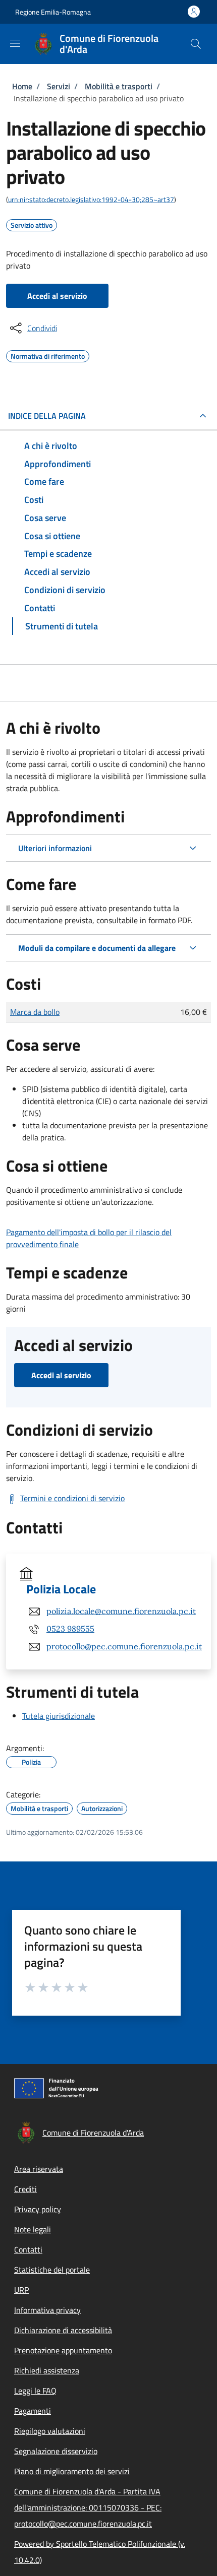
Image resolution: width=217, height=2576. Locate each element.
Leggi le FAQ (35, 2391)
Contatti (28, 2249)
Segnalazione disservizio (56, 2451)
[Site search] (196, 44)
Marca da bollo (35, 1012)
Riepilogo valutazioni (50, 2431)
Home (22, 86)
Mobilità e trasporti (119, 86)
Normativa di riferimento (48, 355)
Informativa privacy (47, 2310)
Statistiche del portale (52, 2270)
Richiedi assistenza (47, 2370)
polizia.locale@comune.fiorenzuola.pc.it (121, 1611)
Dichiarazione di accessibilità (63, 2330)
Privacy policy (38, 2209)
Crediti (25, 2189)
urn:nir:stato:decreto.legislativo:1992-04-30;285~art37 (91, 199)
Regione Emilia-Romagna (53, 12)
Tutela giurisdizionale (59, 1716)
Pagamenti (33, 2411)
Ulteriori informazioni (55, 848)
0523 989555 (70, 1629)
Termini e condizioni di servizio (72, 1498)
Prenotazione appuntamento (63, 2350)
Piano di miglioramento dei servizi (72, 2471)
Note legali (33, 2229)
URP (21, 2290)
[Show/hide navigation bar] (15, 43)
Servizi (59, 86)
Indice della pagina (47, 416)
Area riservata (39, 2169)
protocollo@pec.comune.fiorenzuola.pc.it (124, 1646)
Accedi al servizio (57, 296)
